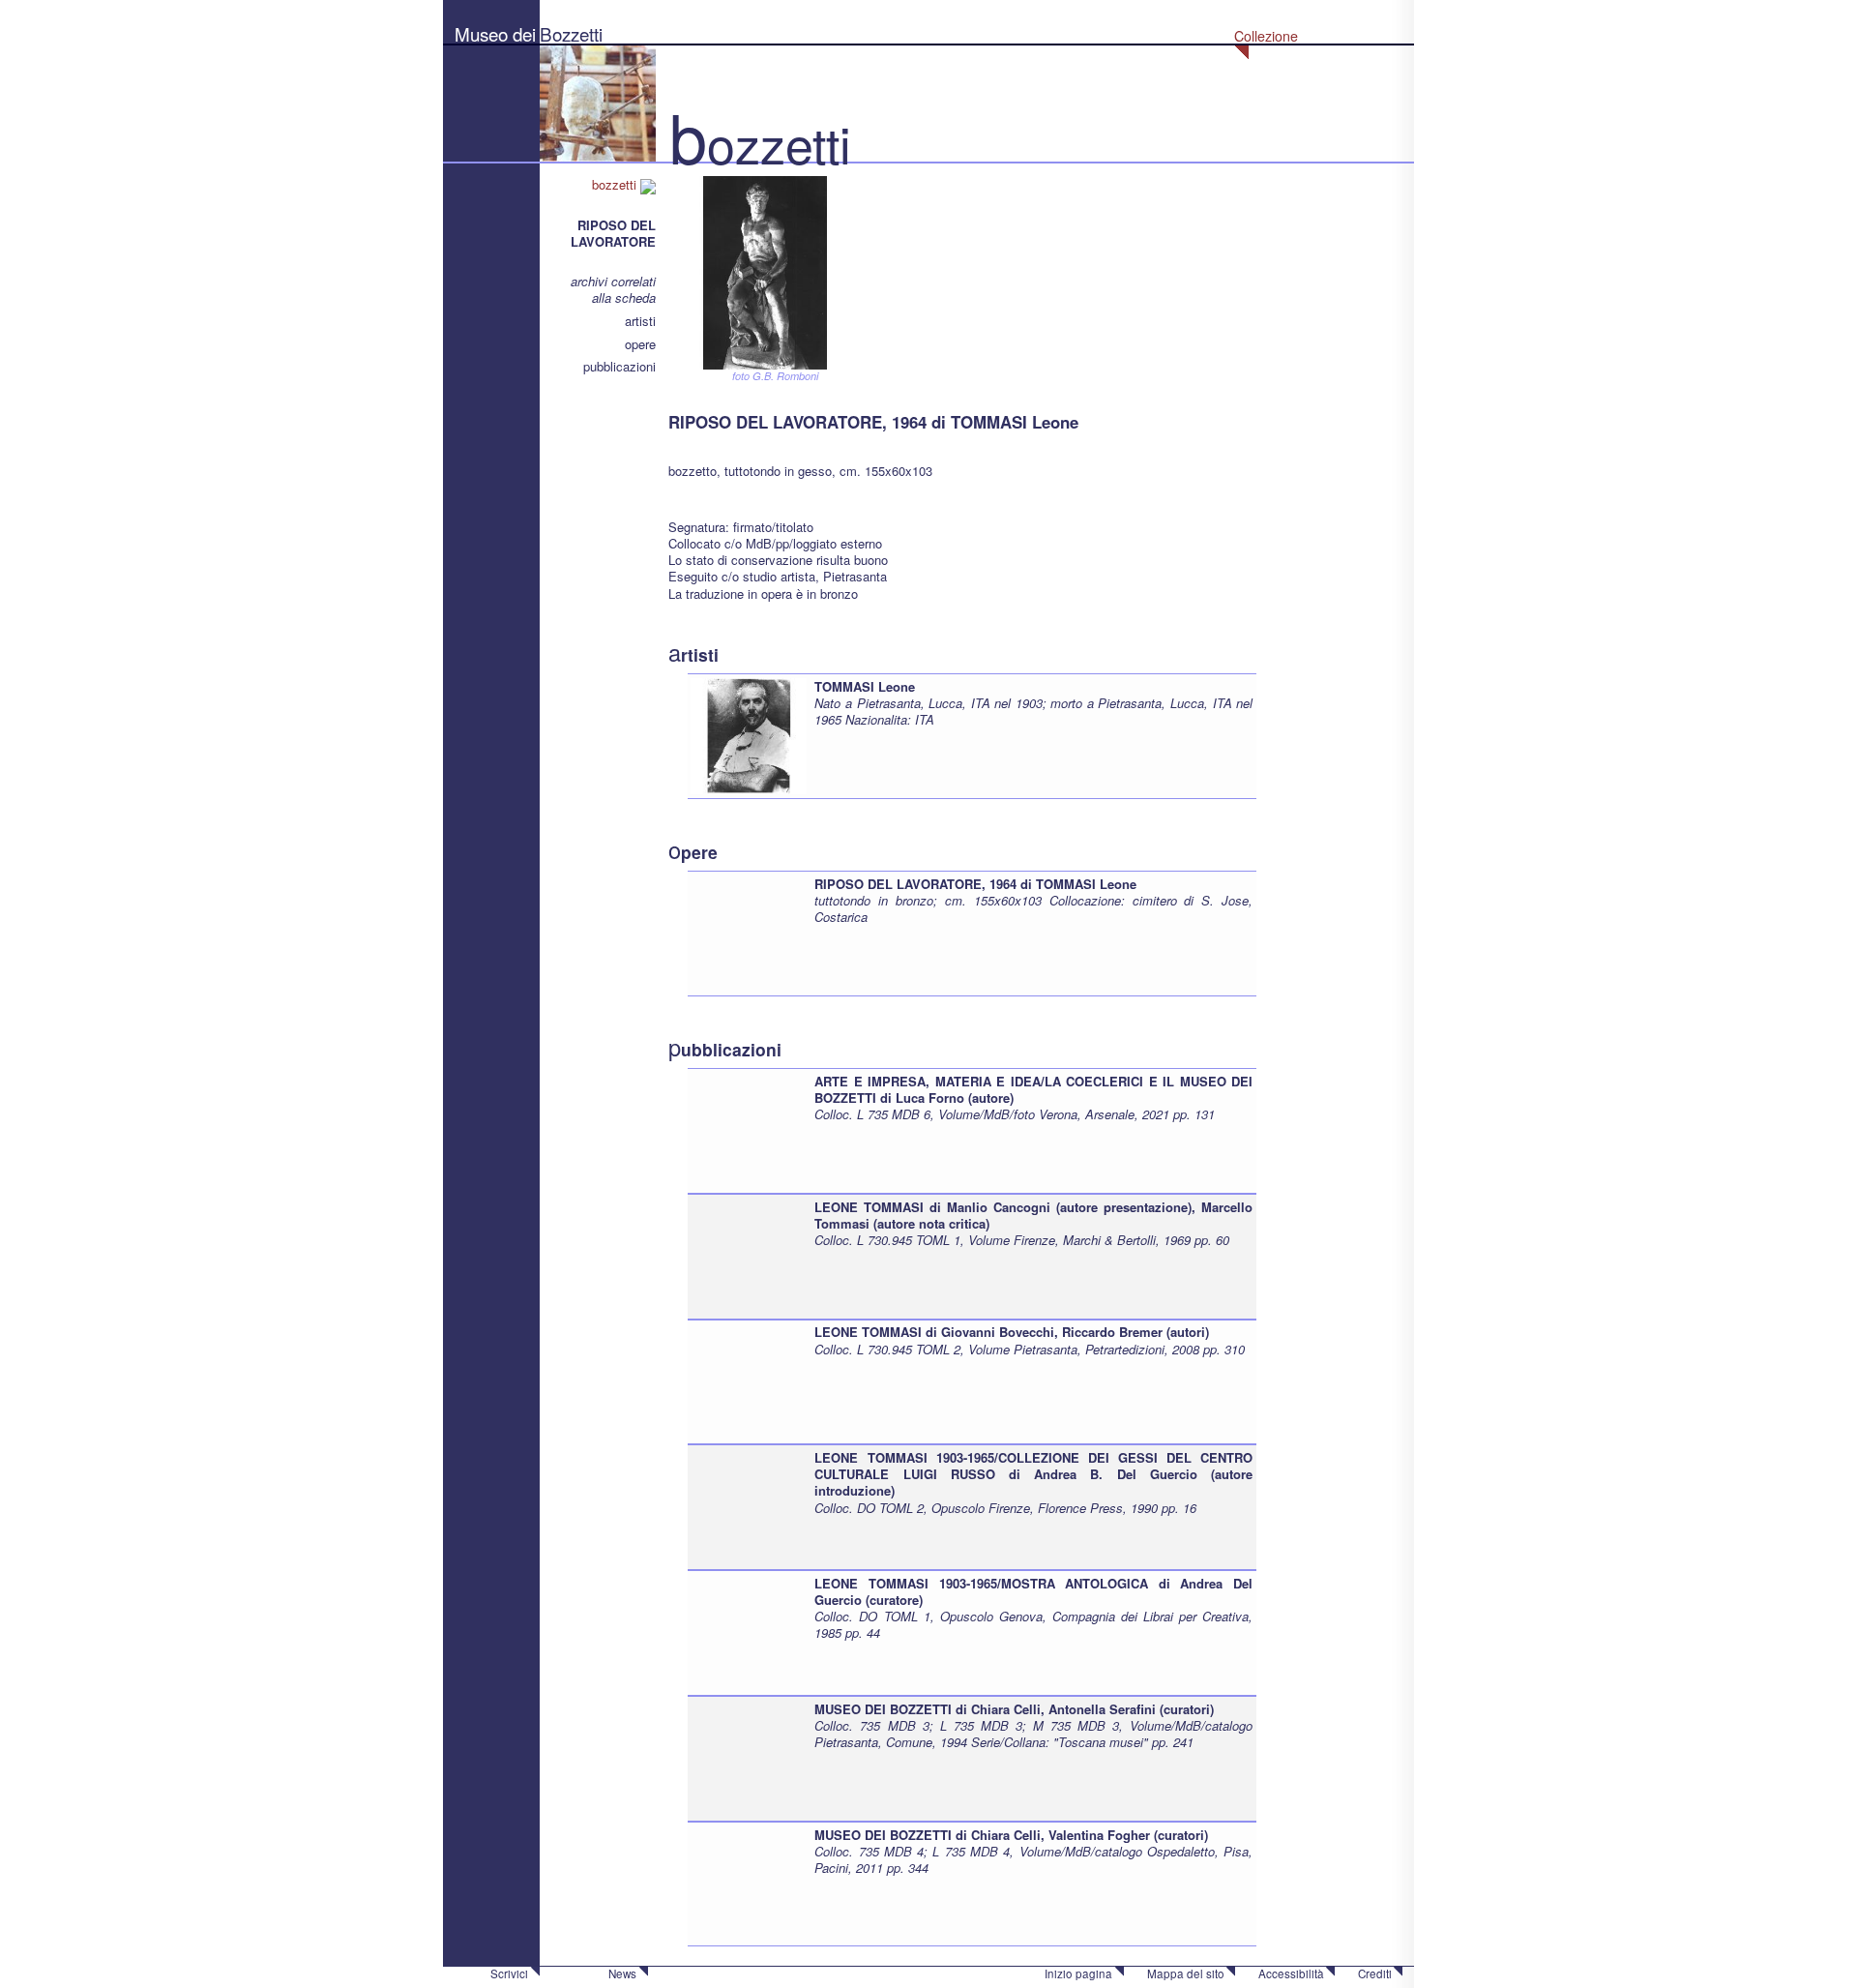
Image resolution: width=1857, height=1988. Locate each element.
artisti (640, 321)
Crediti (1375, 1973)
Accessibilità (1291, 1973)
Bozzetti (571, 33)
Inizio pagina (1078, 1973)
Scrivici (509, 1973)
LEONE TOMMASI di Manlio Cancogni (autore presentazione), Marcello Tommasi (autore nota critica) (1033, 1215)
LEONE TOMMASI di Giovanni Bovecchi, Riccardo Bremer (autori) (1012, 1332)
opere (640, 344)
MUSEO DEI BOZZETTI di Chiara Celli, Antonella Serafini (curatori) (1014, 1709)
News (622, 1973)
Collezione (1266, 36)
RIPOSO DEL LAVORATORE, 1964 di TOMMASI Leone (975, 884)
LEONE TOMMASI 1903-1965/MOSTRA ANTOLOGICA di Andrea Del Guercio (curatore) (1033, 1591)
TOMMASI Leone (865, 686)
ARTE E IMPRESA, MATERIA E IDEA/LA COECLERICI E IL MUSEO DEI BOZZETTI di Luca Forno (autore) (1033, 1089)
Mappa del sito (1186, 1973)
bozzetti (616, 184)
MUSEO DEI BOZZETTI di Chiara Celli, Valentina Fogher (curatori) (1011, 1835)
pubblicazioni (619, 366)
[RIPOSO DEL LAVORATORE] (765, 270)
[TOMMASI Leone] (749, 734)
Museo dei (495, 33)
